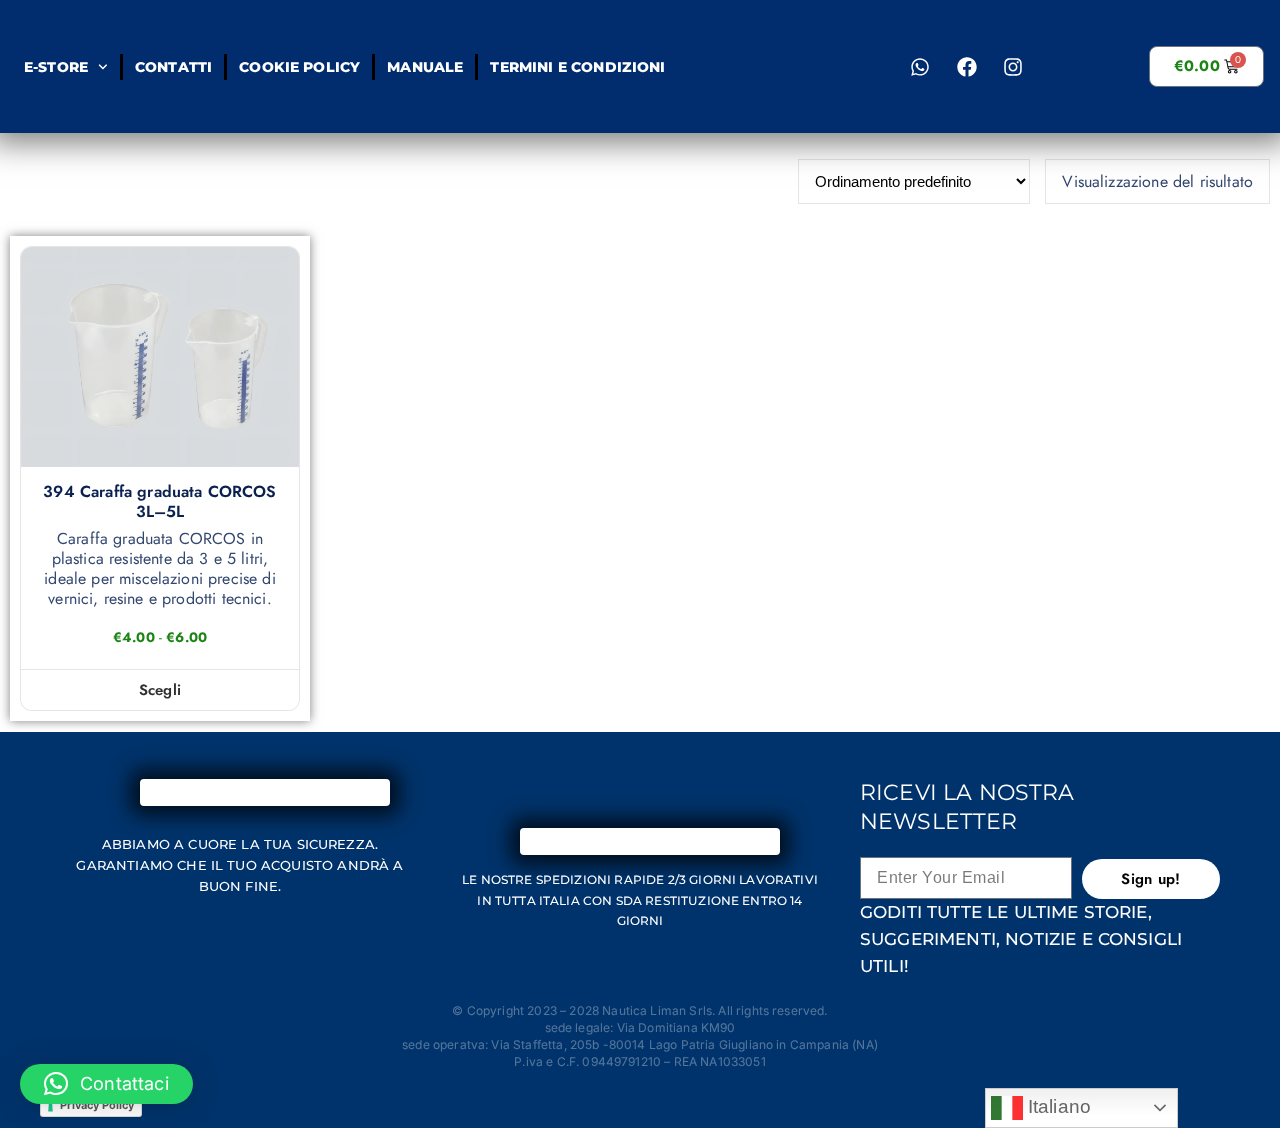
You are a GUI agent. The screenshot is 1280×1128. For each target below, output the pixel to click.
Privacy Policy (97, 1105)
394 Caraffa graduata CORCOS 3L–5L (159, 502)
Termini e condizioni (577, 67)
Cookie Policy (299, 67)
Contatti (172, 67)
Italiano (1057, 1106)
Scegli (160, 690)
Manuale (425, 67)
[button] (106, 1084)
